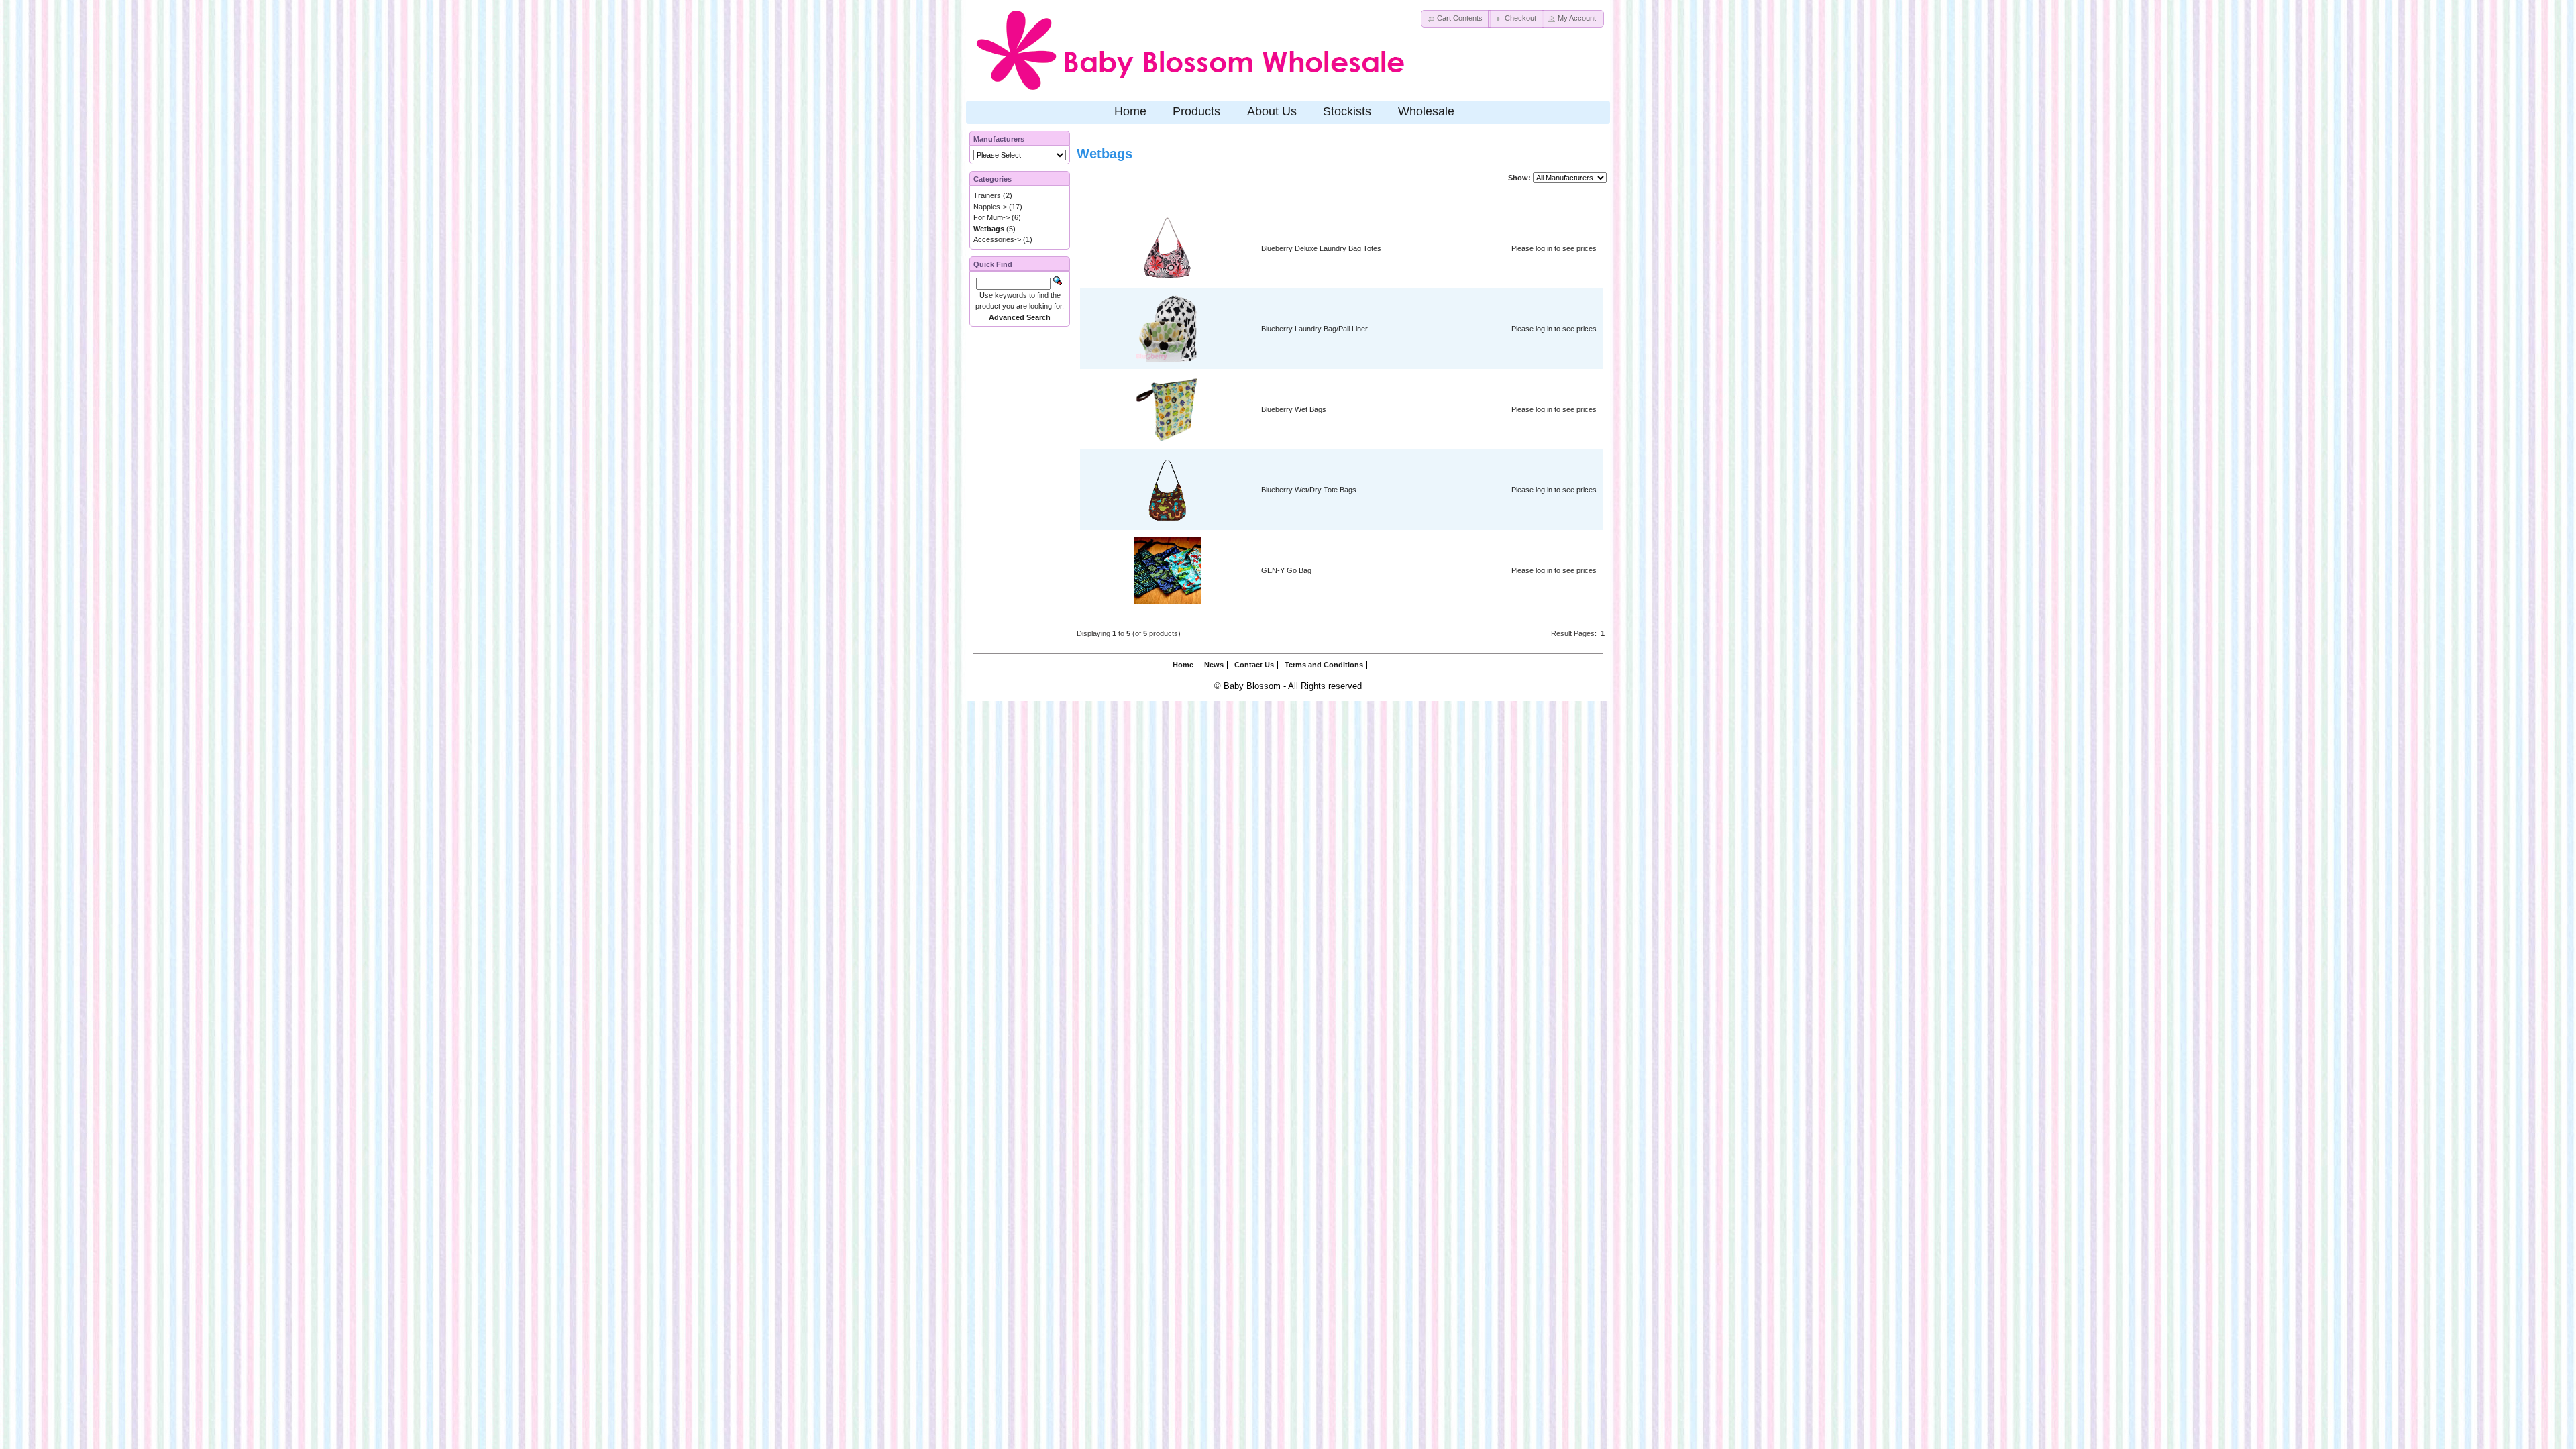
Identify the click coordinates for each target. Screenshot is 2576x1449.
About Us (1272, 111)
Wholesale (1426, 111)
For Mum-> (991, 217)
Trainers (987, 195)
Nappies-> (990, 207)
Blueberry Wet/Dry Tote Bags (1309, 490)
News (1214, 665)
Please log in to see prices (1554, 248)
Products (1196, 111)
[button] (1456, 19)
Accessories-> (997, 239)
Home (1130, 111)
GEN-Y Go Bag (1286, 570)
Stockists (1347, 111)
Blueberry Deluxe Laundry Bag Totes (1321, 248)
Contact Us (1254, 665)
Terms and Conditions (1324, 665)
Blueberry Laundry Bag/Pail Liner (1314, 329)
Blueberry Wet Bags (1294, 409)
